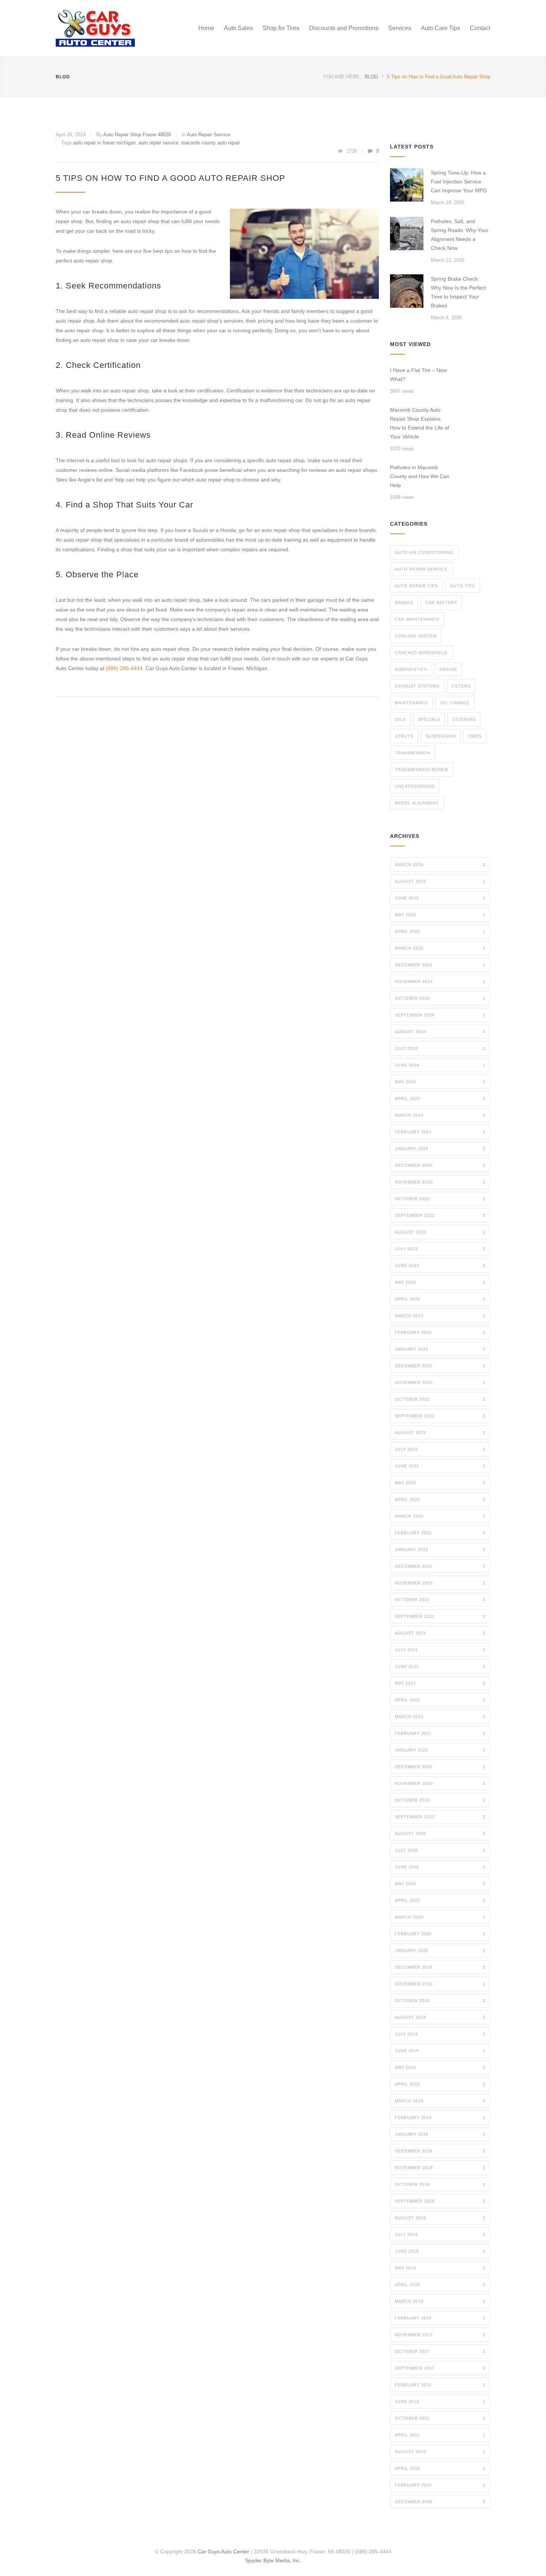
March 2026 (440, 865)
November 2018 (440, 2168)
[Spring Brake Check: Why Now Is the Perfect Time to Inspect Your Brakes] (407, 291)
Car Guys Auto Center (223, 2551)
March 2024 (440, 1115)
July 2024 (440, 1048)
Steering (464, 719)
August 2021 (440, 1633)
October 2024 (440, 998)
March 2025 (440, 948)
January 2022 (440, 1550)
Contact (480, 28)
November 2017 (440, 2335)
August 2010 (440, 2452)
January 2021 (440, 1750)
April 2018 (440, 2285)
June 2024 (440, 1065)
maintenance (412, 703)
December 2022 (440, 1366)
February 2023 (440, 1332)
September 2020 (440, 1817)
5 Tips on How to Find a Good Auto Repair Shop (170, 178)
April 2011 (440, 2435)
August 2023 (440, 1232)
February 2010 (440, 2485)
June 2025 (440, 898)
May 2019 (440, 2067)
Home (206, 28)
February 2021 (440, 1733)
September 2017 (440, 2368)
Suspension (441, 736)
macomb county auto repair (211, 143)
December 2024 (440, 965)
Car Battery (441, 603)
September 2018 (440, 2201)
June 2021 (440, 1666)
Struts (404, 736)
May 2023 (440, 1282)
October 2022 (440, 1399)
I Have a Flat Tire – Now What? (418, 375)
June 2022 (440, 1466)
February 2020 (440, 1934)
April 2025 (440, 931)
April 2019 (440, 2084)
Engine (448, 669)
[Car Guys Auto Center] (124, 28)
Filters (461, 686)
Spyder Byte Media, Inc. (273, 2560)
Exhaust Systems (417, 686)
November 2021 (440, 1583)
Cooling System (416, 636)
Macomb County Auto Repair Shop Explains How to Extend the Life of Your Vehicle (420, 423)
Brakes (404, 603)
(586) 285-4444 (124, 668)
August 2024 (440, 1032)
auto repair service (158, 143)
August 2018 (440, 2218)
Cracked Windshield (421, 653)
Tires (475, 736)
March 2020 (440, 1917)
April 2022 (440, 1499)
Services (400, 28)
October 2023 (440, 1199)
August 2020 (440, 1834)
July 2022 (440, 1449)
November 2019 (440, 1984)
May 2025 (440, 915)
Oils (400, 719)
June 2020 (440, 1867)
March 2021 (440, 1717)
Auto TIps (463, 586)
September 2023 (440, 1215)
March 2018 (440, 2301)
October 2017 (440, 2351)
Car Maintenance (417, 619)
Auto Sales (238, 28)
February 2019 (440, 2118)
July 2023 (440, 1249)
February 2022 (440, 1533)
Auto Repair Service (208, 135)
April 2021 (440, 1700)
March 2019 (440, 2101)
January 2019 (440, 2134)
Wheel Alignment (417, 803)
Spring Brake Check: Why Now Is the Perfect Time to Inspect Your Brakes (458, 292)
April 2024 (440, 1098)
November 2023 (440, 1182)
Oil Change (455, 703)
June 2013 (440, 2402)
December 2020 (440, 1767)
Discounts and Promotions (344, 28)
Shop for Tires (281, 28)
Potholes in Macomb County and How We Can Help (420, 476)
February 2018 (440, 2318)
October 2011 (440, 2418)
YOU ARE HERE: (342, 77)
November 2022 (440, 1382)
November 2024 (440, 982)
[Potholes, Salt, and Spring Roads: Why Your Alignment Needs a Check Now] (407, 234)
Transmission (412, 753)
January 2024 (440, 1149)
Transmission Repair (422, 770)
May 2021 (440, 1683)
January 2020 (440, 1950)
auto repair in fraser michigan (104, 143)
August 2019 (440, 2017)
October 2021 (440, 1600)
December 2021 (440, 1566)
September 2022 (440, 1416)
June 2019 (440, 2051)
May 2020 (440, 1884)
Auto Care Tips (441, 28)
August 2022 (440, 1433)
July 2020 (440, 1850)
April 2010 (440, 2468)
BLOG (63, 77)
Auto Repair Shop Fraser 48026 (137, 135)
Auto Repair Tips (416, 586)
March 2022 (440, 1516)
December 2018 (440, 2151)
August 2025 (440, 881)
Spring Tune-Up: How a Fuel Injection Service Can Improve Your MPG (459, 182)
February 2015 (440, 2385)
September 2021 (440, 1616)
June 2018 (440, 2251)
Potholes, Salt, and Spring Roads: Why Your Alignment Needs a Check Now (460, 235)
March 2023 (440, 1316)
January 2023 (440, 1349)
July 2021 (440, 1650)
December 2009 (440, 2502)
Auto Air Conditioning (424, 552)
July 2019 (440, 2034)
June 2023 (440, 1266)
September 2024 (440, 1015)
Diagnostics (411, 669)
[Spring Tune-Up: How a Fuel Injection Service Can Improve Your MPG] (407, 185)
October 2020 (440, 1800)
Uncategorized (415, 786)
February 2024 (440, 1132)
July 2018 (440, 2234)
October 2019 (440, 2001)
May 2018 (440, 2268)
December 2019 (440, 1967)
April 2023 (440, 1299)
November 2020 (440, 1783)
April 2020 (440, 1900)
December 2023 (440, 1165)
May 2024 (440, 1082)
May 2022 (440, 1483)
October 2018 (440, 2184)
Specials (429, 719)
